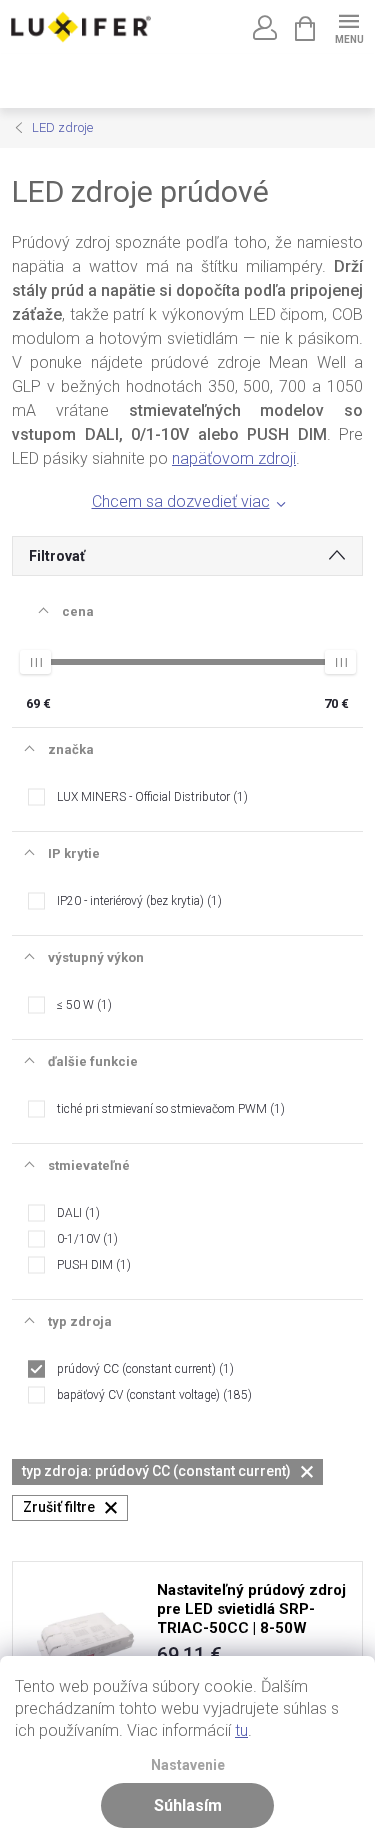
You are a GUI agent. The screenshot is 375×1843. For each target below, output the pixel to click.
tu (241, 1730)
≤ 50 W (82, 1005)
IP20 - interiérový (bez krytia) (137, 901)
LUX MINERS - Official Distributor (150, 797)
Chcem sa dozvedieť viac (181, 501)
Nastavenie (188, 1765)
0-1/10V (85, 1239)
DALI (76, 1213)
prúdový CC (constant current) (143, 1369)
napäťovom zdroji (234, 458)
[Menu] (348, 26)
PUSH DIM (92, 1265)
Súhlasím (188, 1805)
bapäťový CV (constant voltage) (152, 1395)
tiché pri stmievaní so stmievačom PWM (169, 1109)
